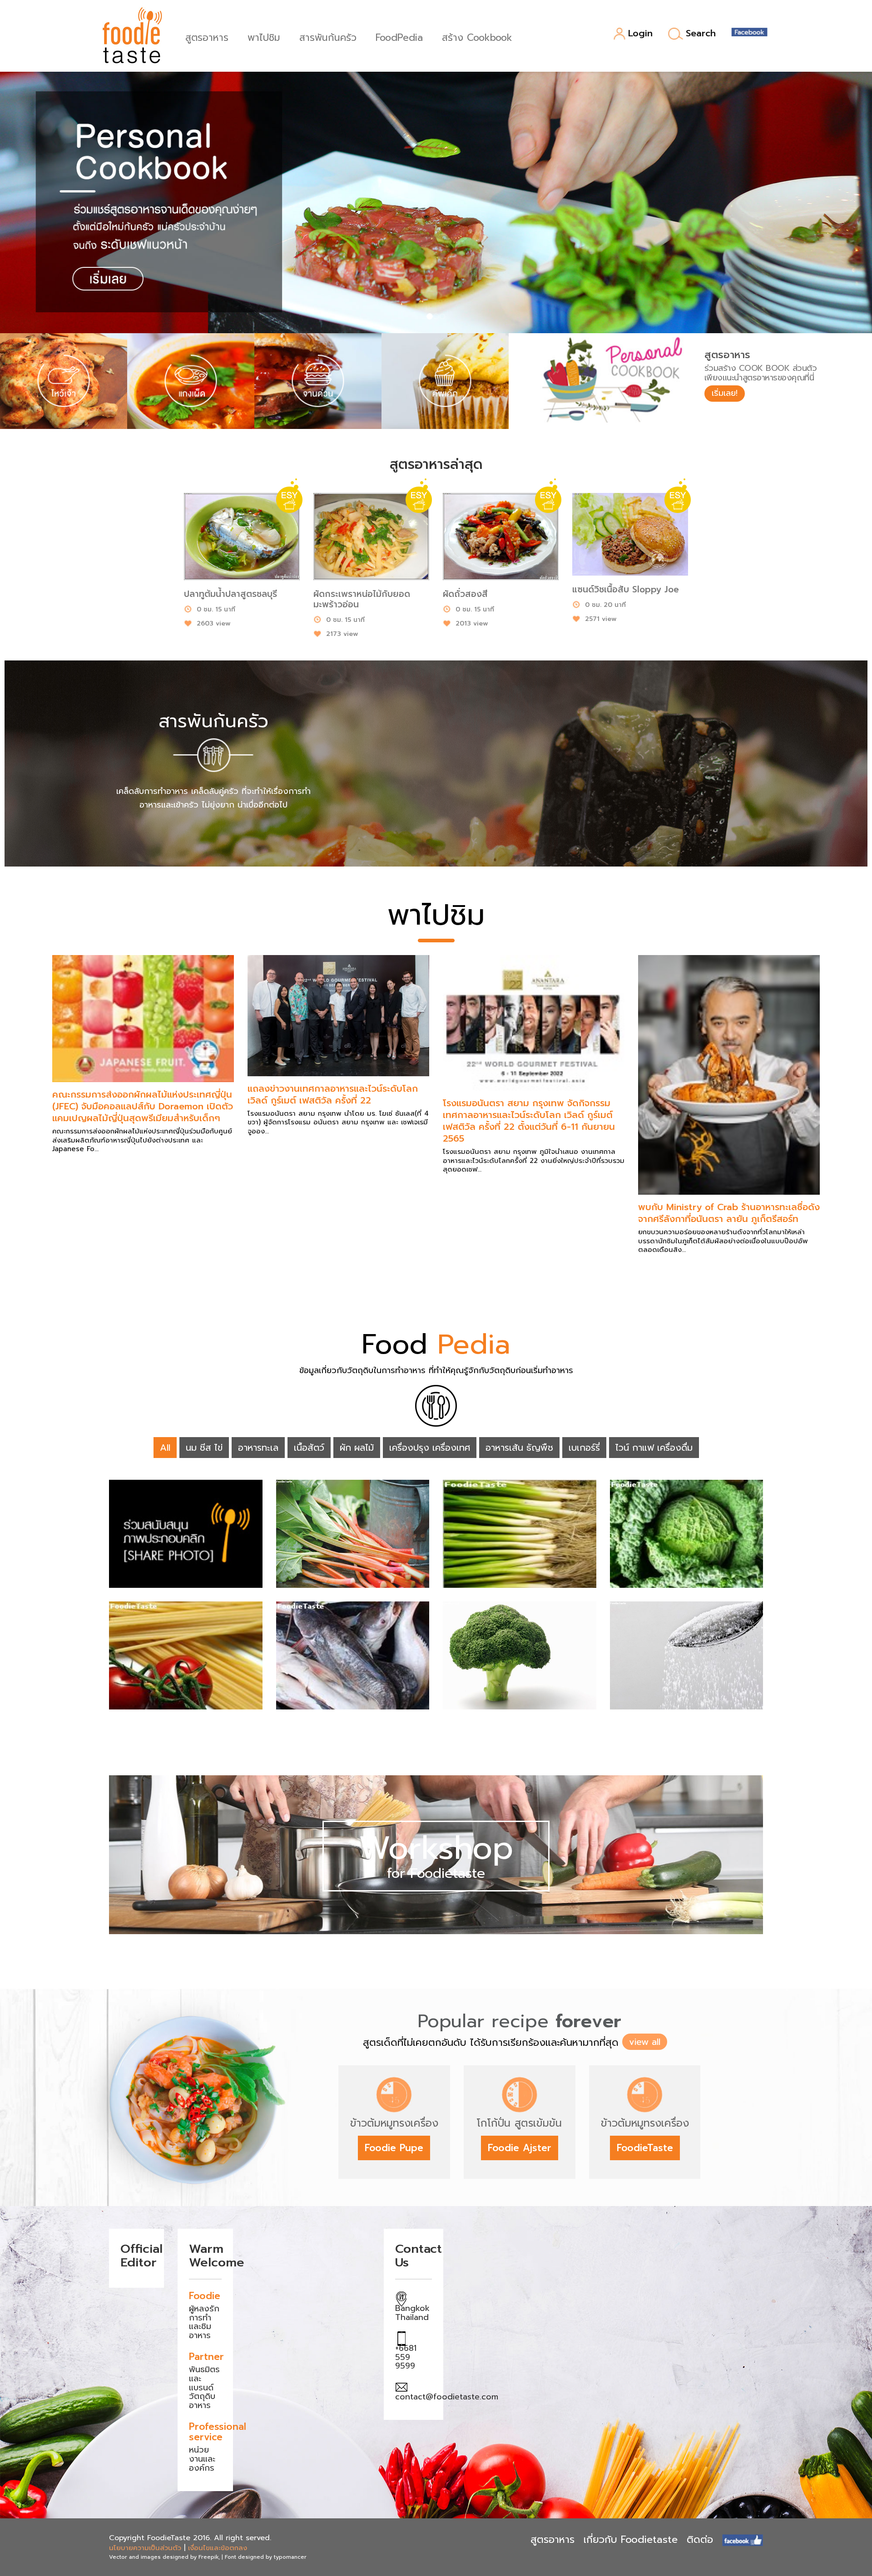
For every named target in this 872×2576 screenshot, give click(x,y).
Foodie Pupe (394, 2148)
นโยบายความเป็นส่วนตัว (145, 2548)
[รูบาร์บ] (353, 1534)
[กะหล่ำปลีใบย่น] (687, 1534)
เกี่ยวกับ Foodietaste (631, 2539)
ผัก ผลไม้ (357, 1448)
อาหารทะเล (258, 1448)
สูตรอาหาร (207, 37)
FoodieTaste (645, 2148)
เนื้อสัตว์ (309, 1448)
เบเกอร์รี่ (584, 1448)
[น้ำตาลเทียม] (687, 1655)
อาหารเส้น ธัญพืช (519, 1448)
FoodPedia (399, 37)
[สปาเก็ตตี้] (186, 1655)
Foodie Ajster (520, 2148)
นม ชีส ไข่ (204, 1448)
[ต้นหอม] (520, 1534)
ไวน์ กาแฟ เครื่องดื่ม (654, 1448)
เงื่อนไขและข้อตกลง (218, 2548)
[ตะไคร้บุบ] (186, 1534)
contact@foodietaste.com (447, 2397)
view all (645, 2042)
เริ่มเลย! (725, 393)
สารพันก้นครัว (328, 37)
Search (701, 34)
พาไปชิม (264, 37)
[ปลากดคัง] (353, 1655)
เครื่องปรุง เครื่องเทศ (430, 1448)
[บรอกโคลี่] (520, 1655)
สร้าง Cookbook (477, 37)
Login (640, 34)
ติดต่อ (700, 2539)
